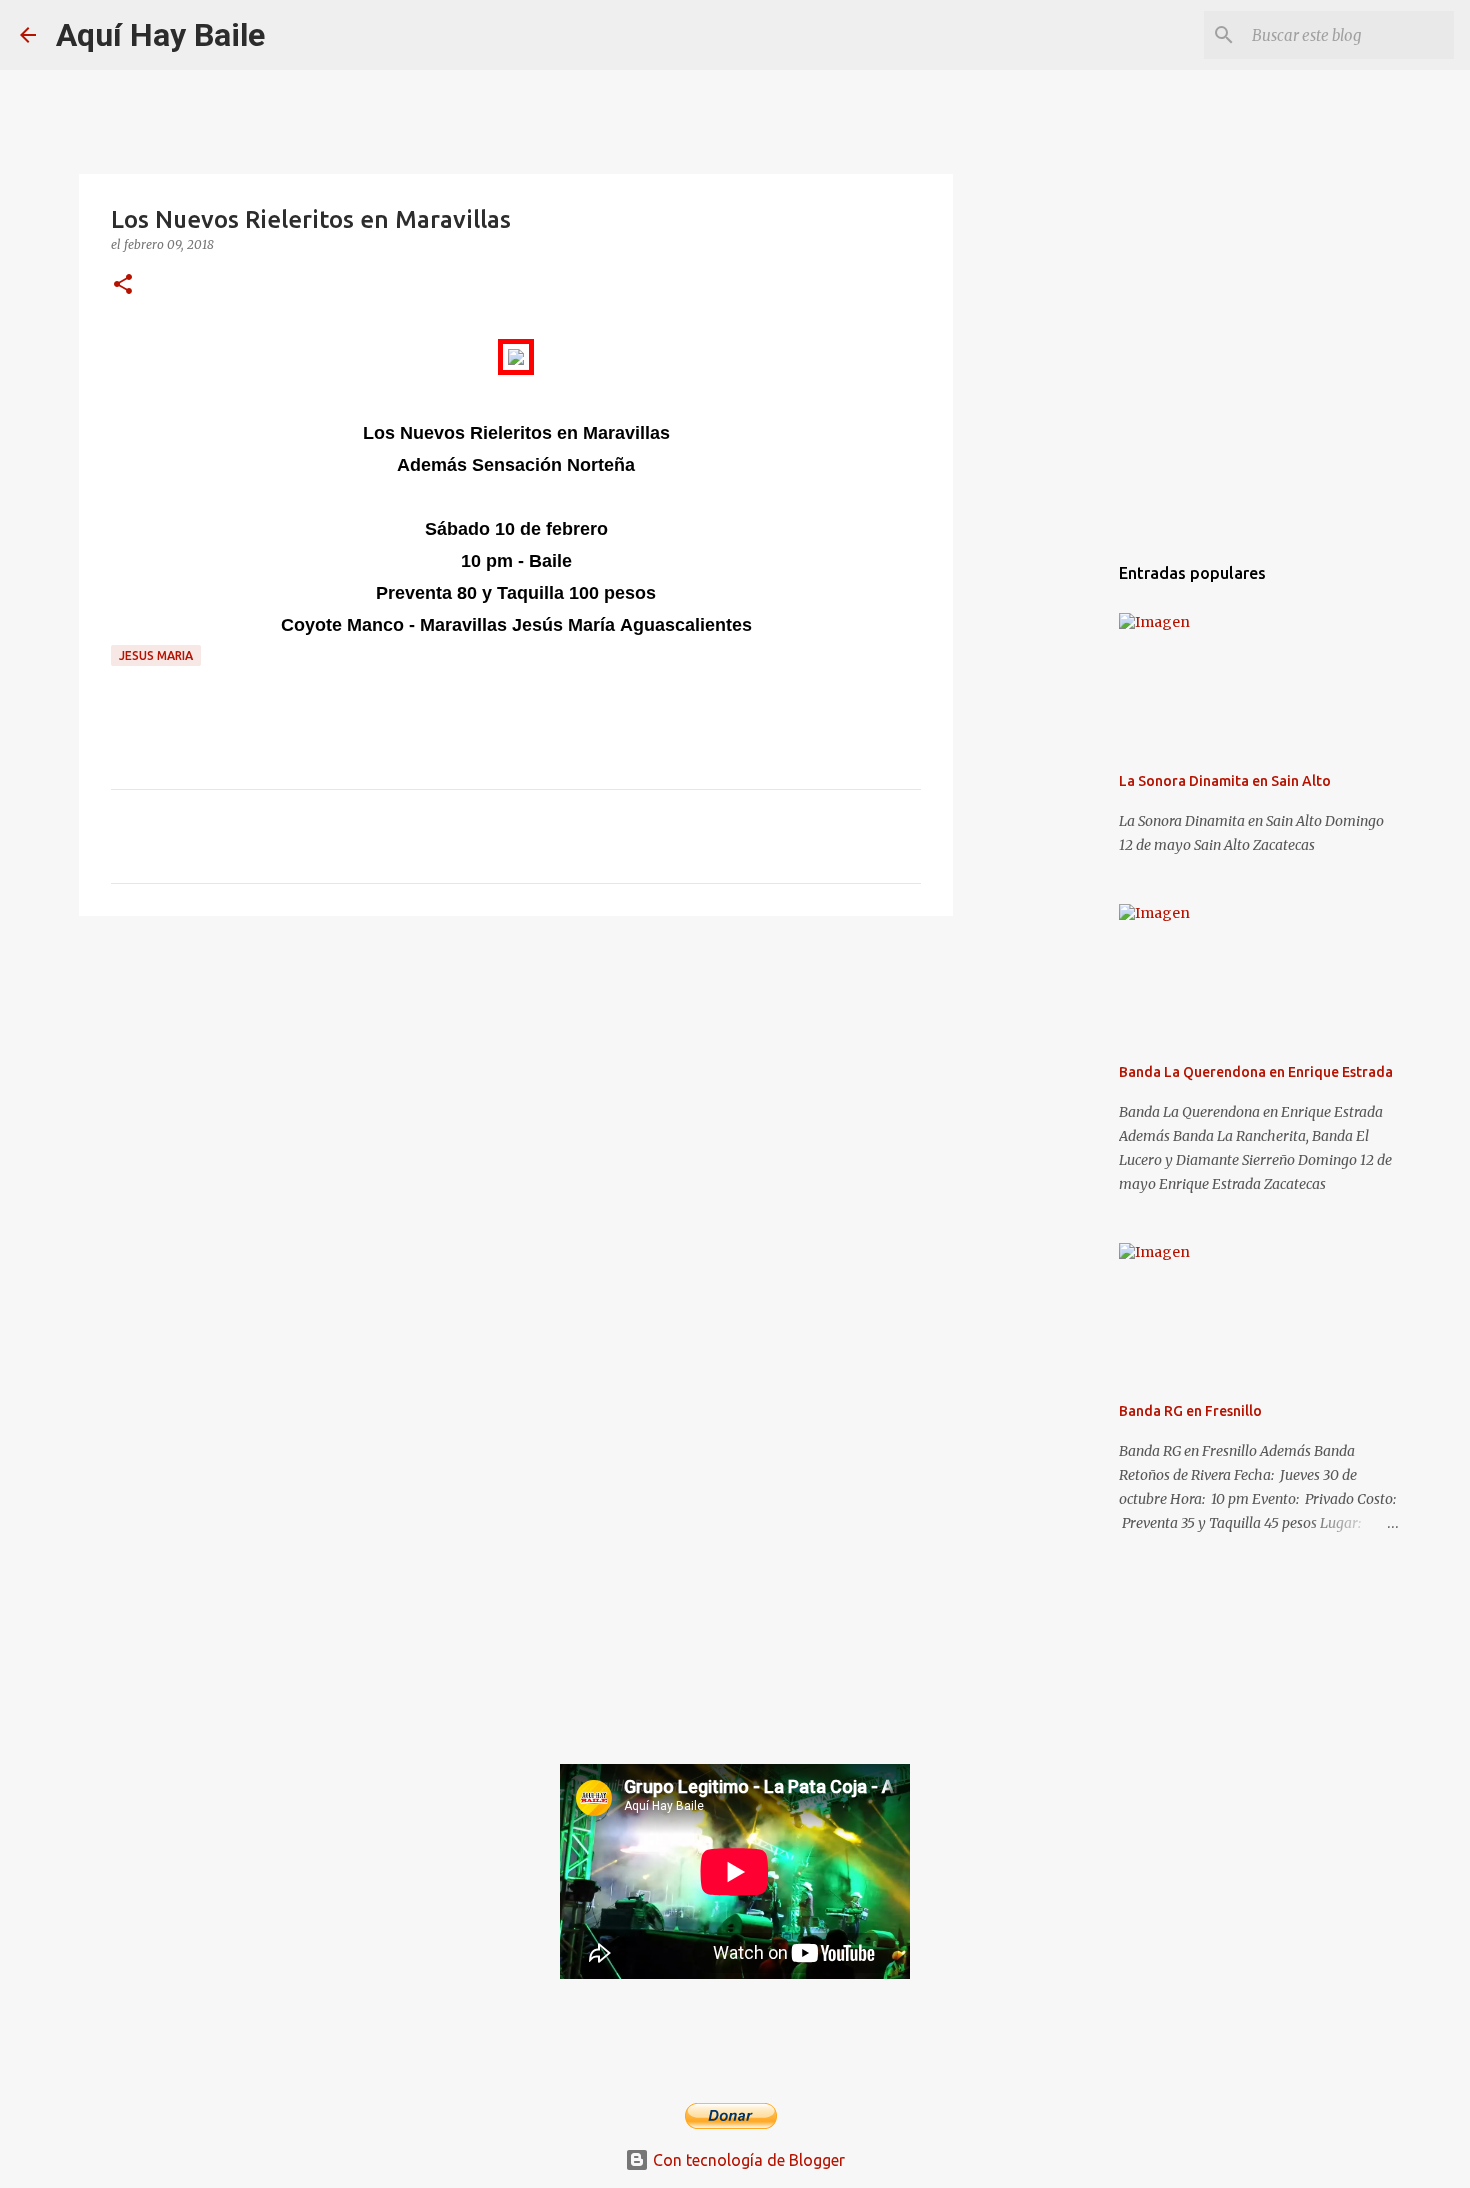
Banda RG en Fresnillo (1190, 1411)
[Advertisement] (516, 1086)
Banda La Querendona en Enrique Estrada (1256, 1072)
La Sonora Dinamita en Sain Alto (1225, 781)
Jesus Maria (156, 655)
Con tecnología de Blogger (747, 2160)
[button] (123, 285)
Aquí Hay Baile (160, 35)
